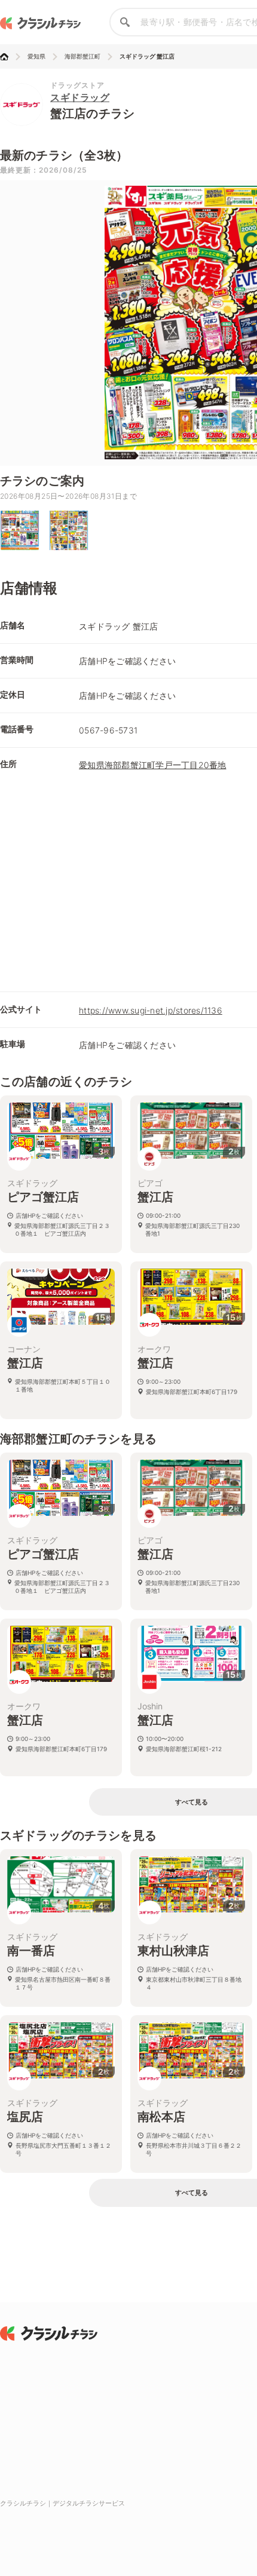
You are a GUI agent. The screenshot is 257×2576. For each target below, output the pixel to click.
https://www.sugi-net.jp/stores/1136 (151, 1010)
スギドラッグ (80, 97)
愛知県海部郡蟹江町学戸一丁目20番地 (153, 765)
